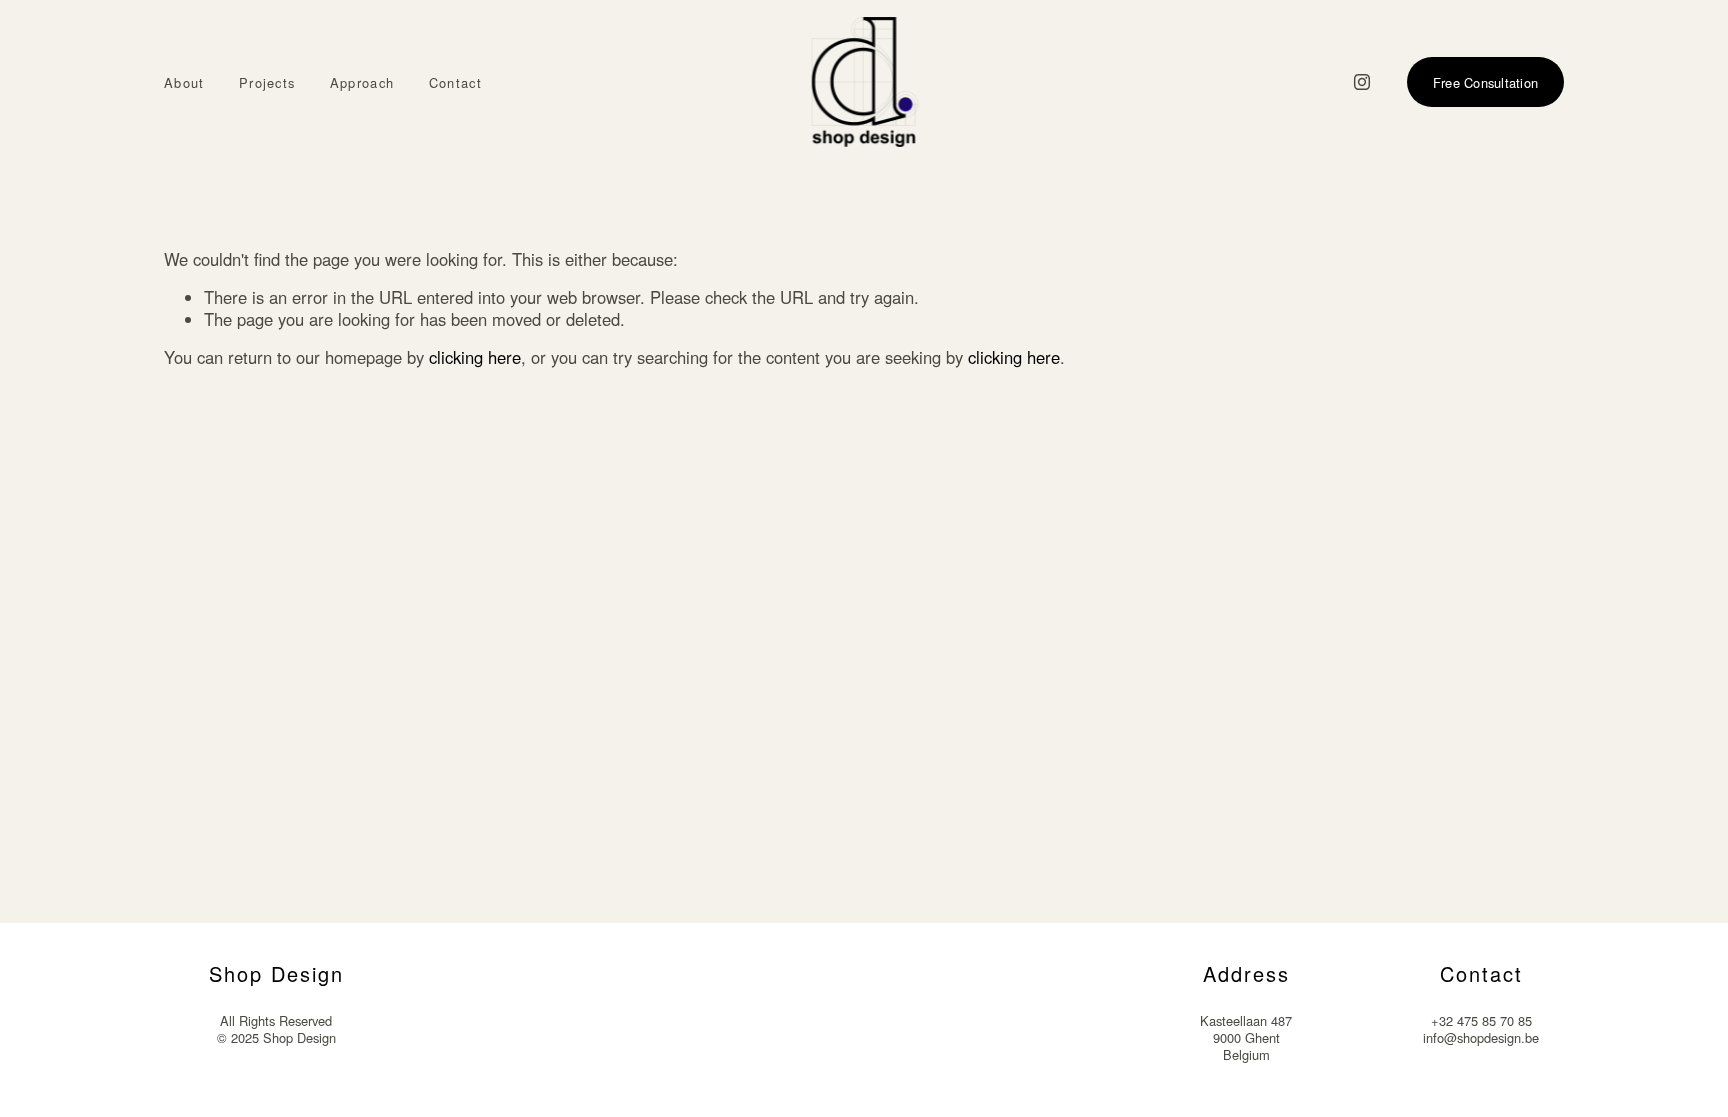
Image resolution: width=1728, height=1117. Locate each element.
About (184, 83)
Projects (267, 83)
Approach (362, 83)
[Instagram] (1362, 82)
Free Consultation (1485, 82)
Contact (455, 83)
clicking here (475, 357)
